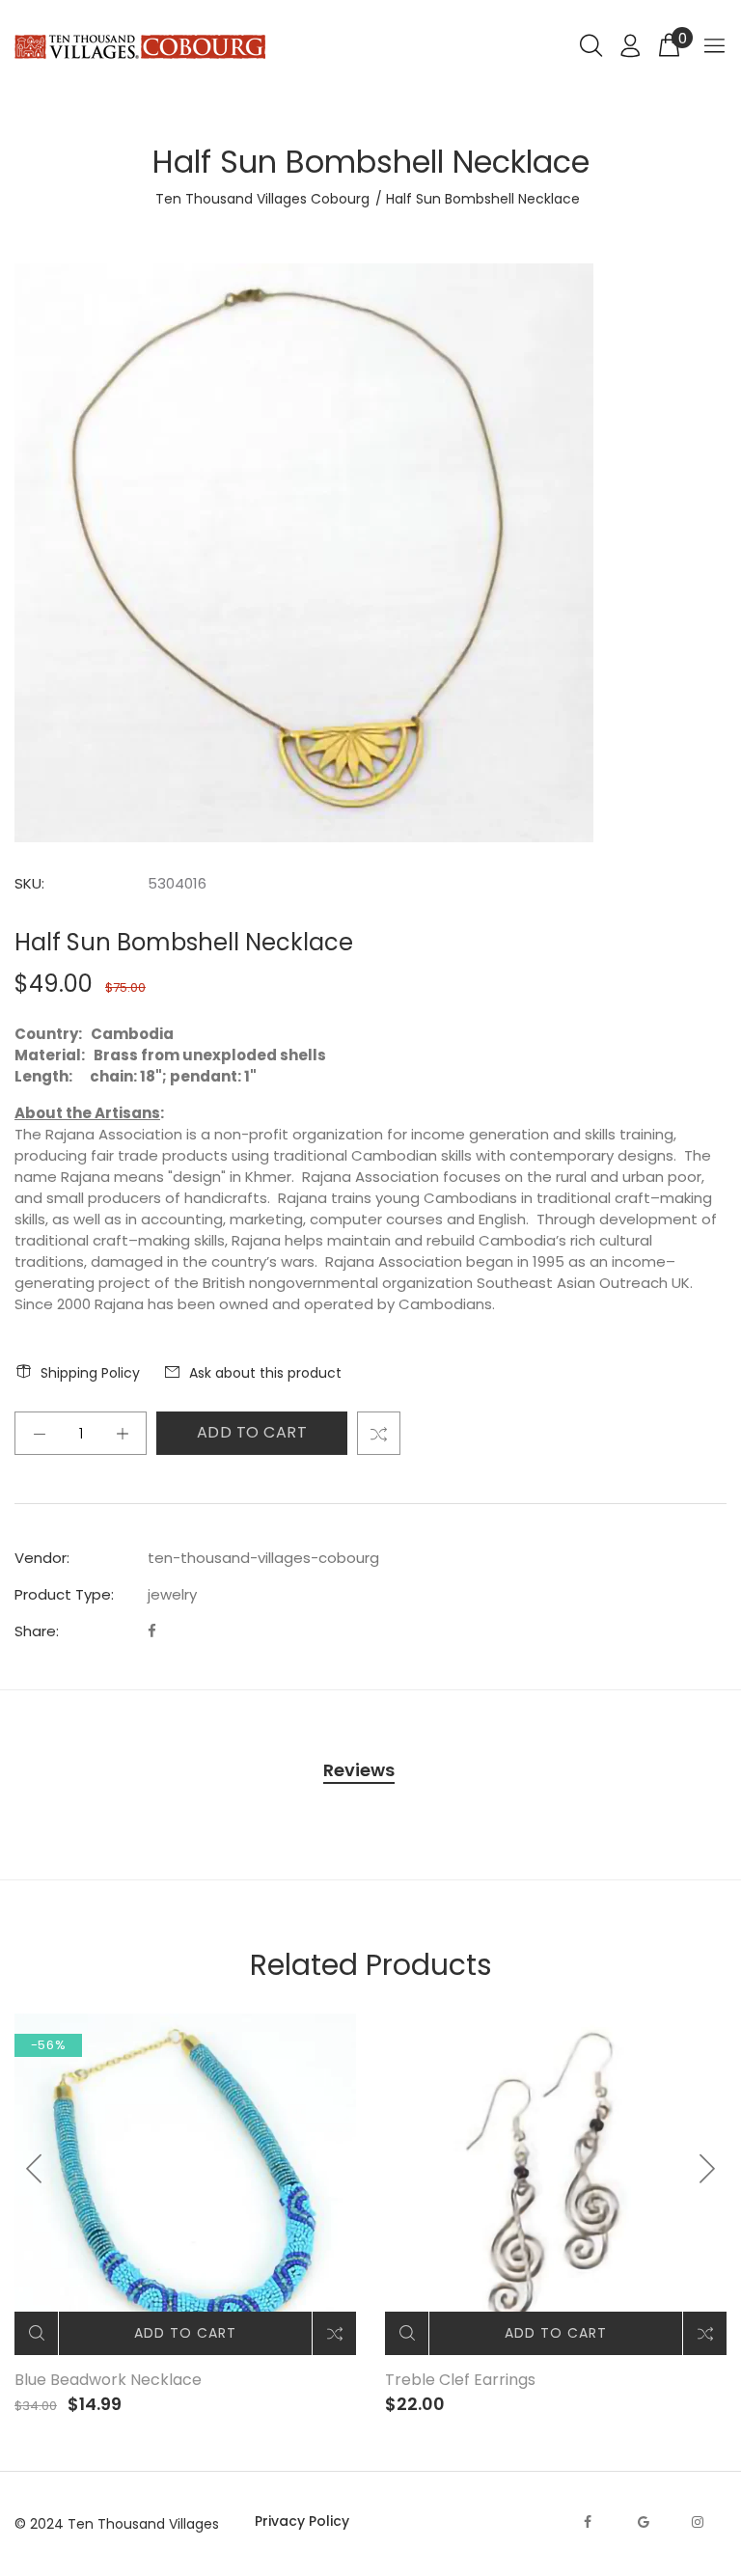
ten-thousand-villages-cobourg (263, 1558)
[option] (185, 2215)
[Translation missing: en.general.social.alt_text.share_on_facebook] (152, 1631)
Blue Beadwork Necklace (108, 2380)
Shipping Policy (90, 1373)
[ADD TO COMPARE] (379, 1433)
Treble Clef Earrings (460, 2380)
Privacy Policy (302, 2521)
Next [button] (706, 2169)
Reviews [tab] (359, 1770)
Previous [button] (35, 2169)
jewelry (172, 1594)
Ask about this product (265, 1373)
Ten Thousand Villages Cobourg (262, 199)
